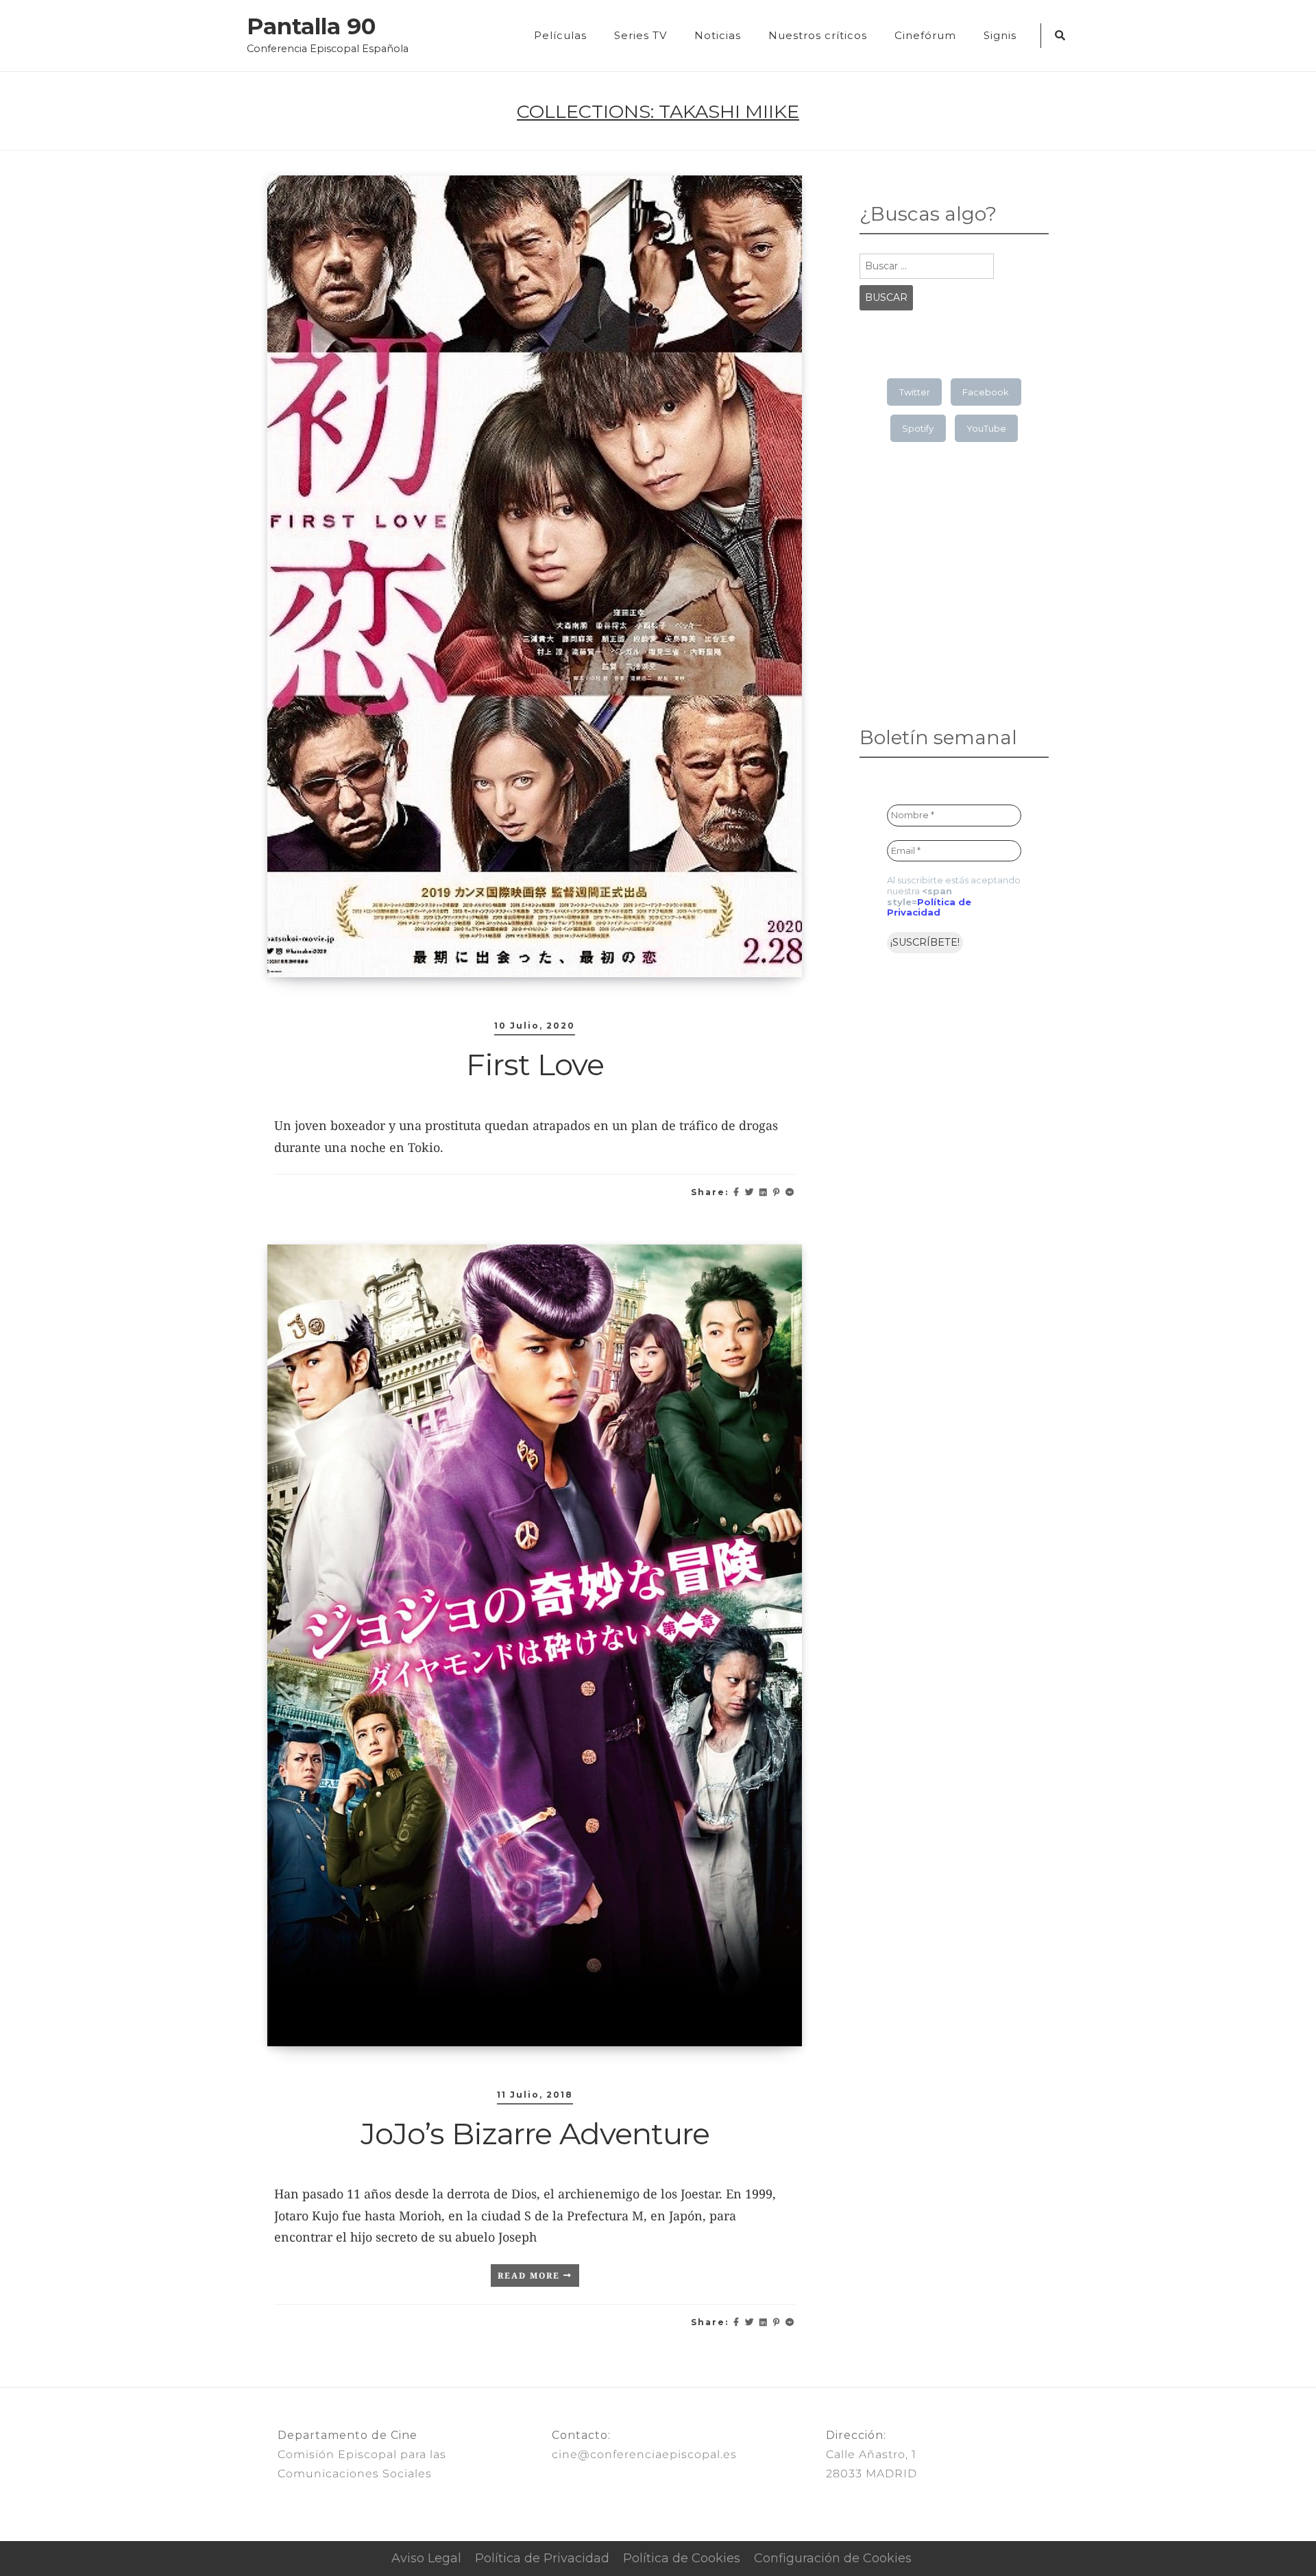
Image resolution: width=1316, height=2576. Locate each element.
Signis (1000, 35)
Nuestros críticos (818, 35)
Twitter (915, 392)
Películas (560, 35)
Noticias (718, 35)
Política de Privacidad (929, 907)
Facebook (986, 392)
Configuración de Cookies (833, 2558)
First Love (535, 1064)
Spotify (918, 428)
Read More (531, 2276)
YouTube (986, 428)
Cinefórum (925, 35)
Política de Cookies (682, 2558)
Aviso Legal (426, 2558)
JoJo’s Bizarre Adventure (535, 2133)
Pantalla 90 (311, 27)
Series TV (641, 35)
